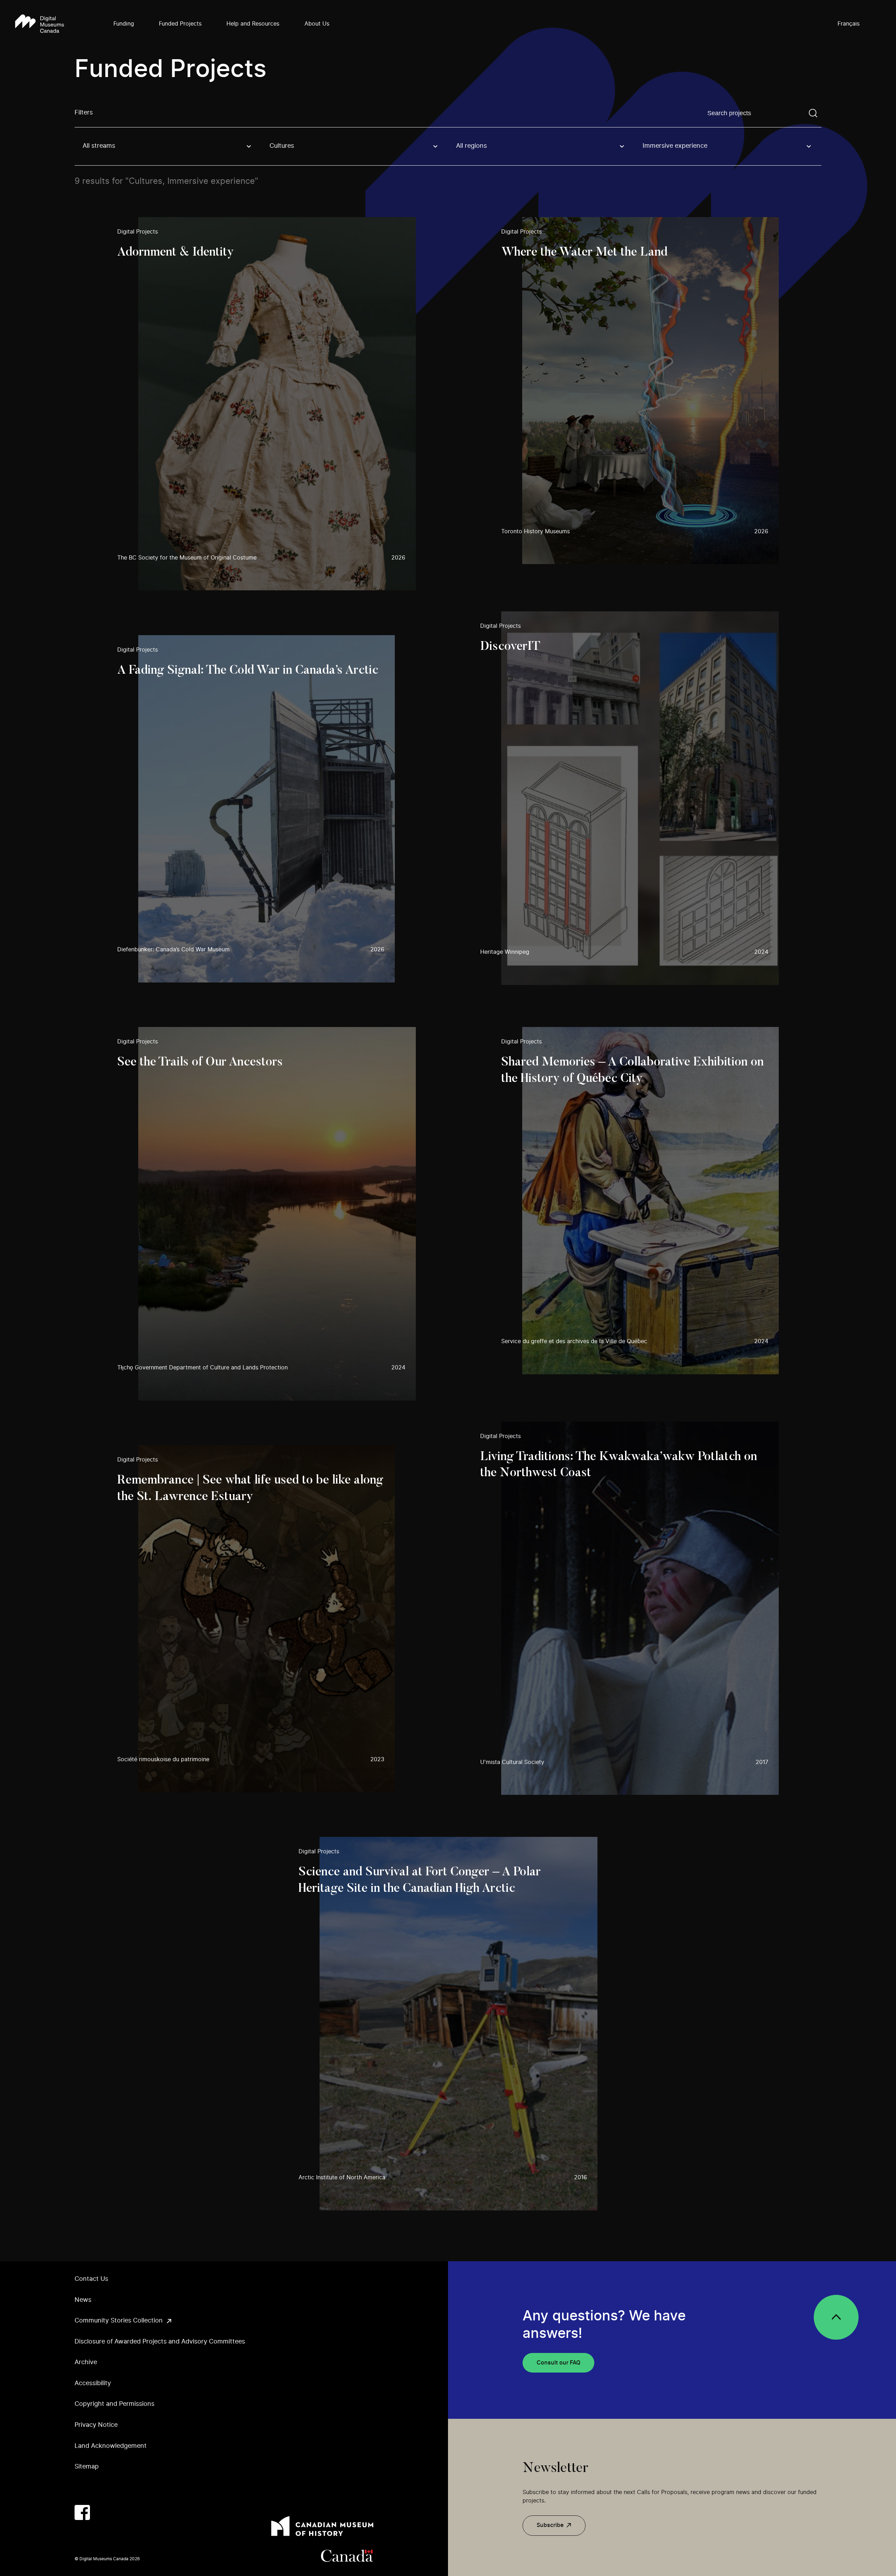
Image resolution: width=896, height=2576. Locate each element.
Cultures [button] (282, 146)
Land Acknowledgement (111, 2446)
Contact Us (91, 2279)
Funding (124, 24)
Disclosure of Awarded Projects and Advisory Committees (160, 2342)
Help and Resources (253, 24)
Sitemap (87, 2467)
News (83, 2300)
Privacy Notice (96, 2425)
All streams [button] (99, 146)
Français (849, 24)
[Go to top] (836, 2317)
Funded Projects (180, 24)
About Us (317, 24)
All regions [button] (471, 146)
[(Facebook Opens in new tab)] (82, 2513)
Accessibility (93, 2383)
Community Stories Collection (119, 2321)
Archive (86, 2362)
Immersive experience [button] (675, 146)
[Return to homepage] (40, 24)
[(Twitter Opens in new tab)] (103, 2513)
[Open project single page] (267, 404)
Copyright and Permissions (114, 2404)
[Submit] (813, 113)
